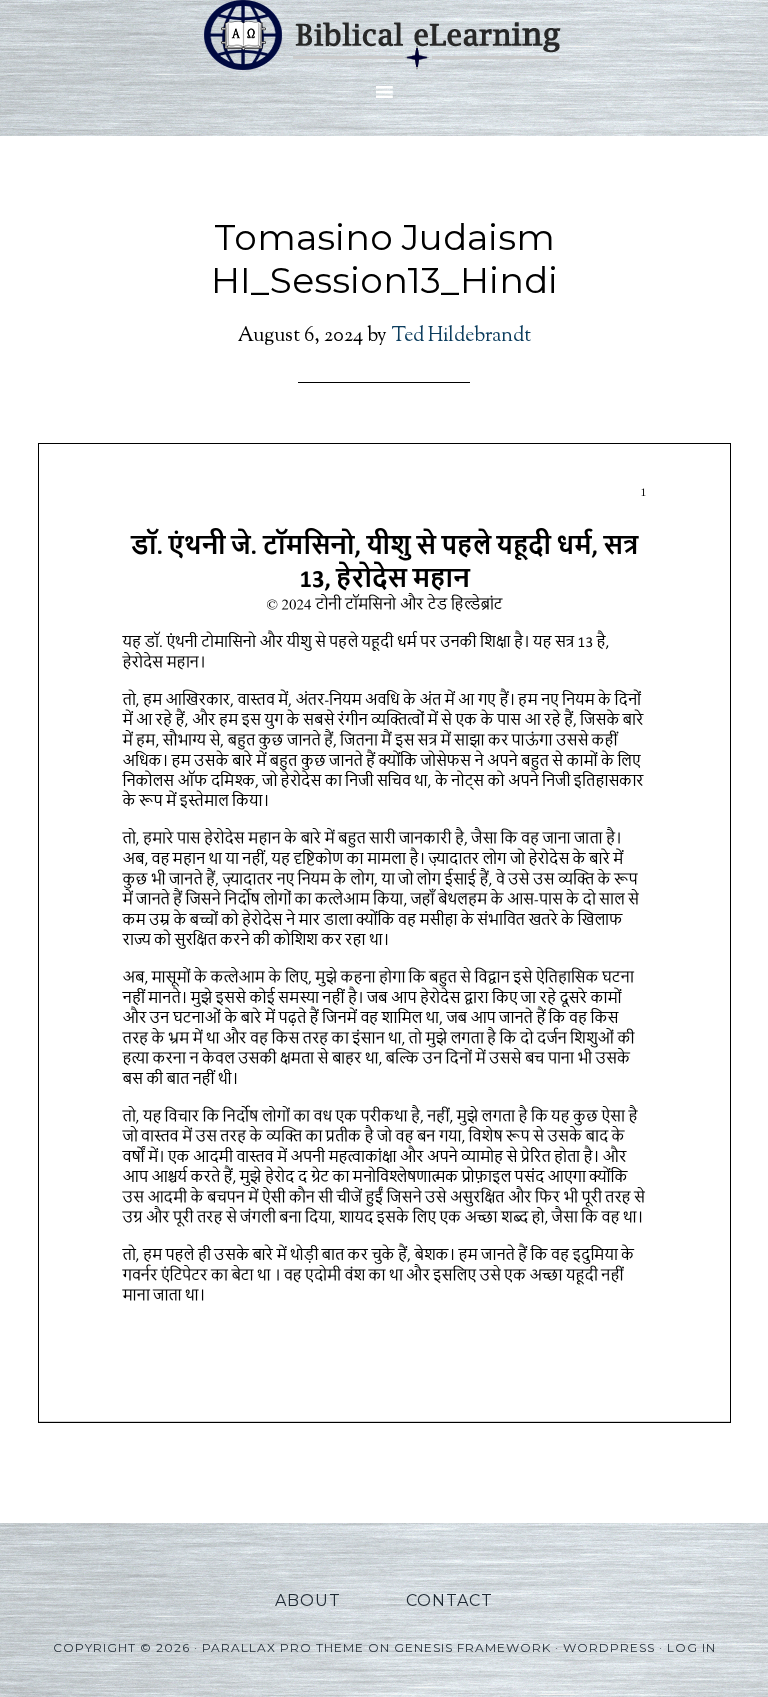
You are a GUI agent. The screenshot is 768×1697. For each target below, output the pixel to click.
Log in (691, 1647)
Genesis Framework (472, 1647)
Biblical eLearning (384, 35)
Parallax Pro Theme (283, 1647)
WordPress (609, 1647)
